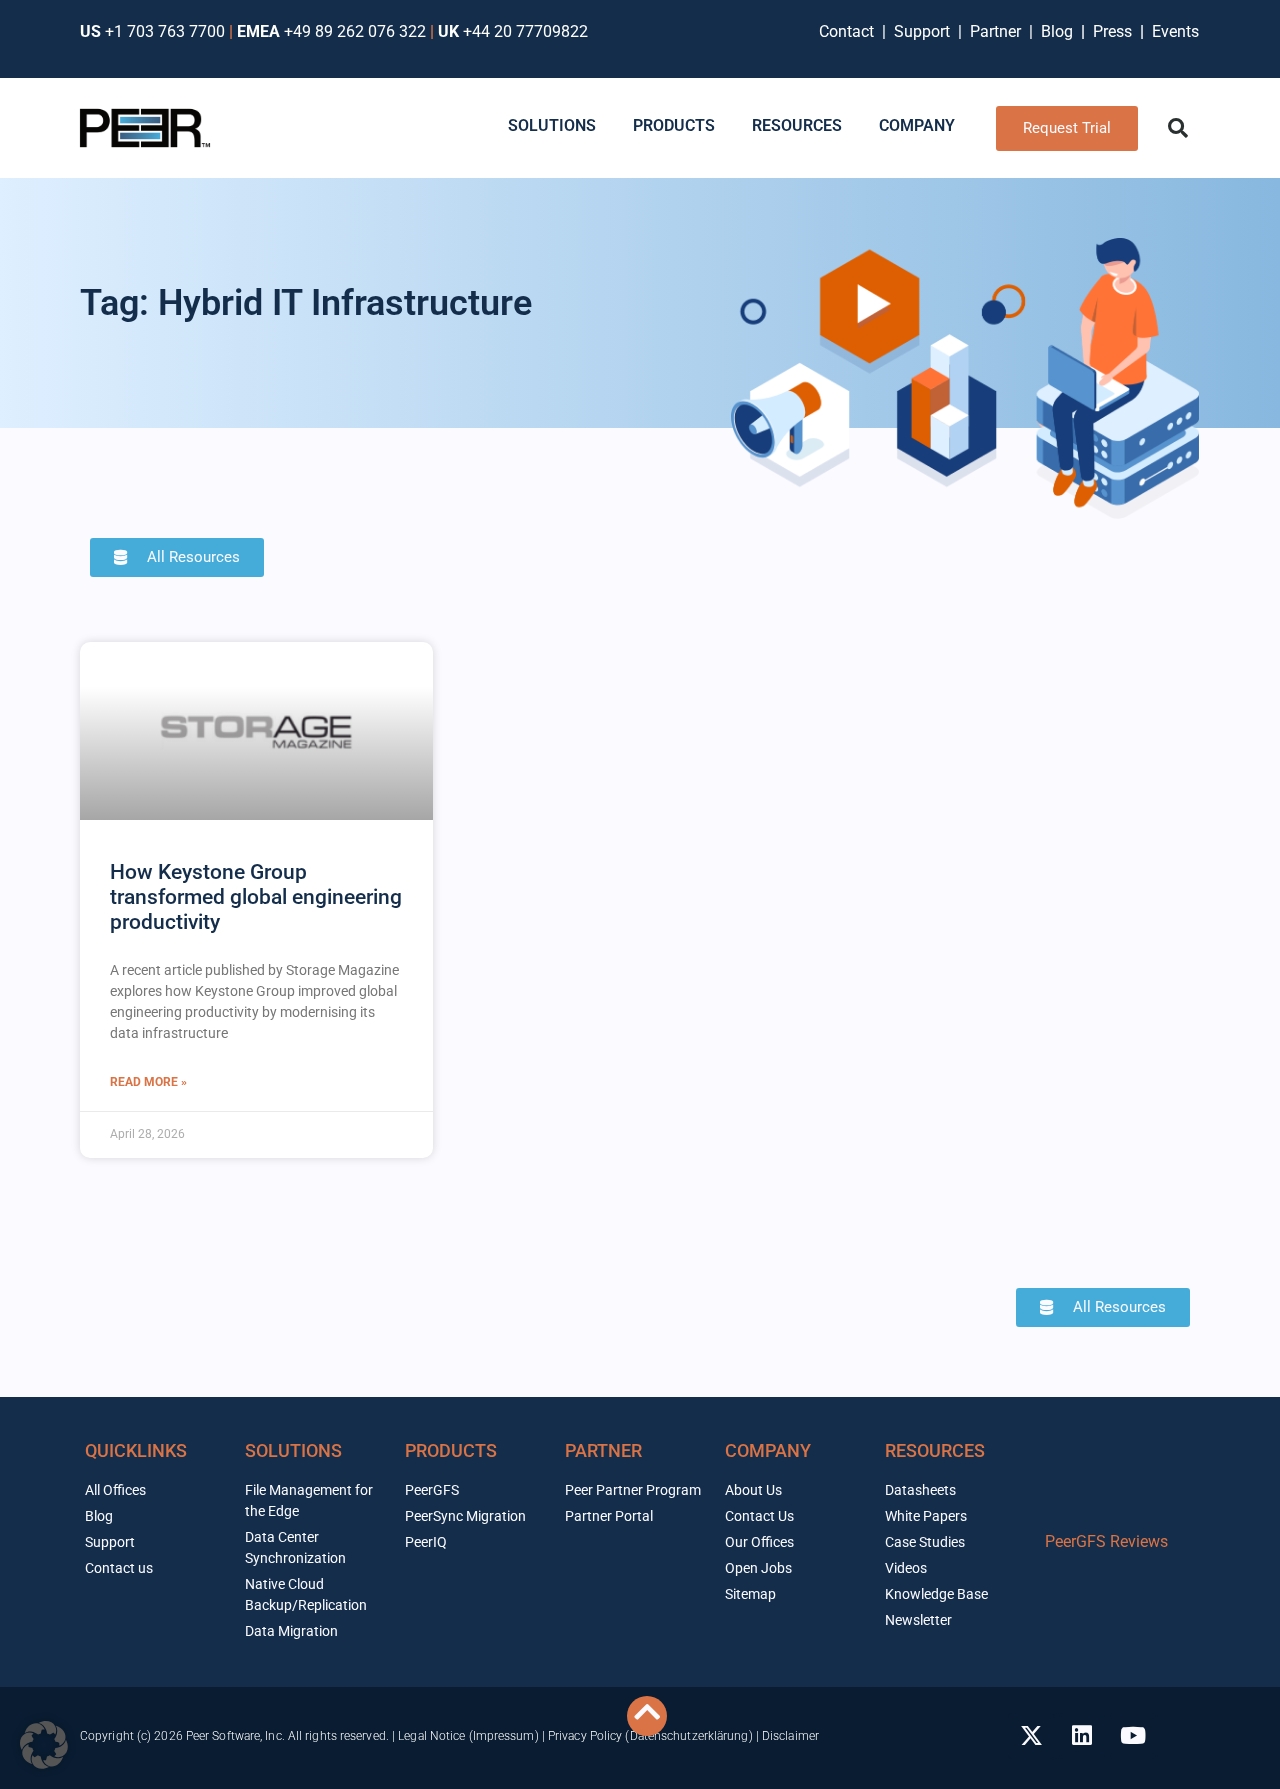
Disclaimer (790, 1736)
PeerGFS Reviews (1106, 1541)
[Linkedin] (1082, 1736)
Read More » (148, 1082)
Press (1114, 31)
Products (451, 1450)
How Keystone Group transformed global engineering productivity (256, 897)
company (768, 1450)
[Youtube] (1133, 1736)
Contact (850, 31)
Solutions (293, 1450)
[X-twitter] (1031, 1736)
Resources (935, 1450)
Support (926, 31)
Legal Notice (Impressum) (468, 1736)
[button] (1178, 128)
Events (1175, 31)
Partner (997, 31)
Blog (1057, 31)
